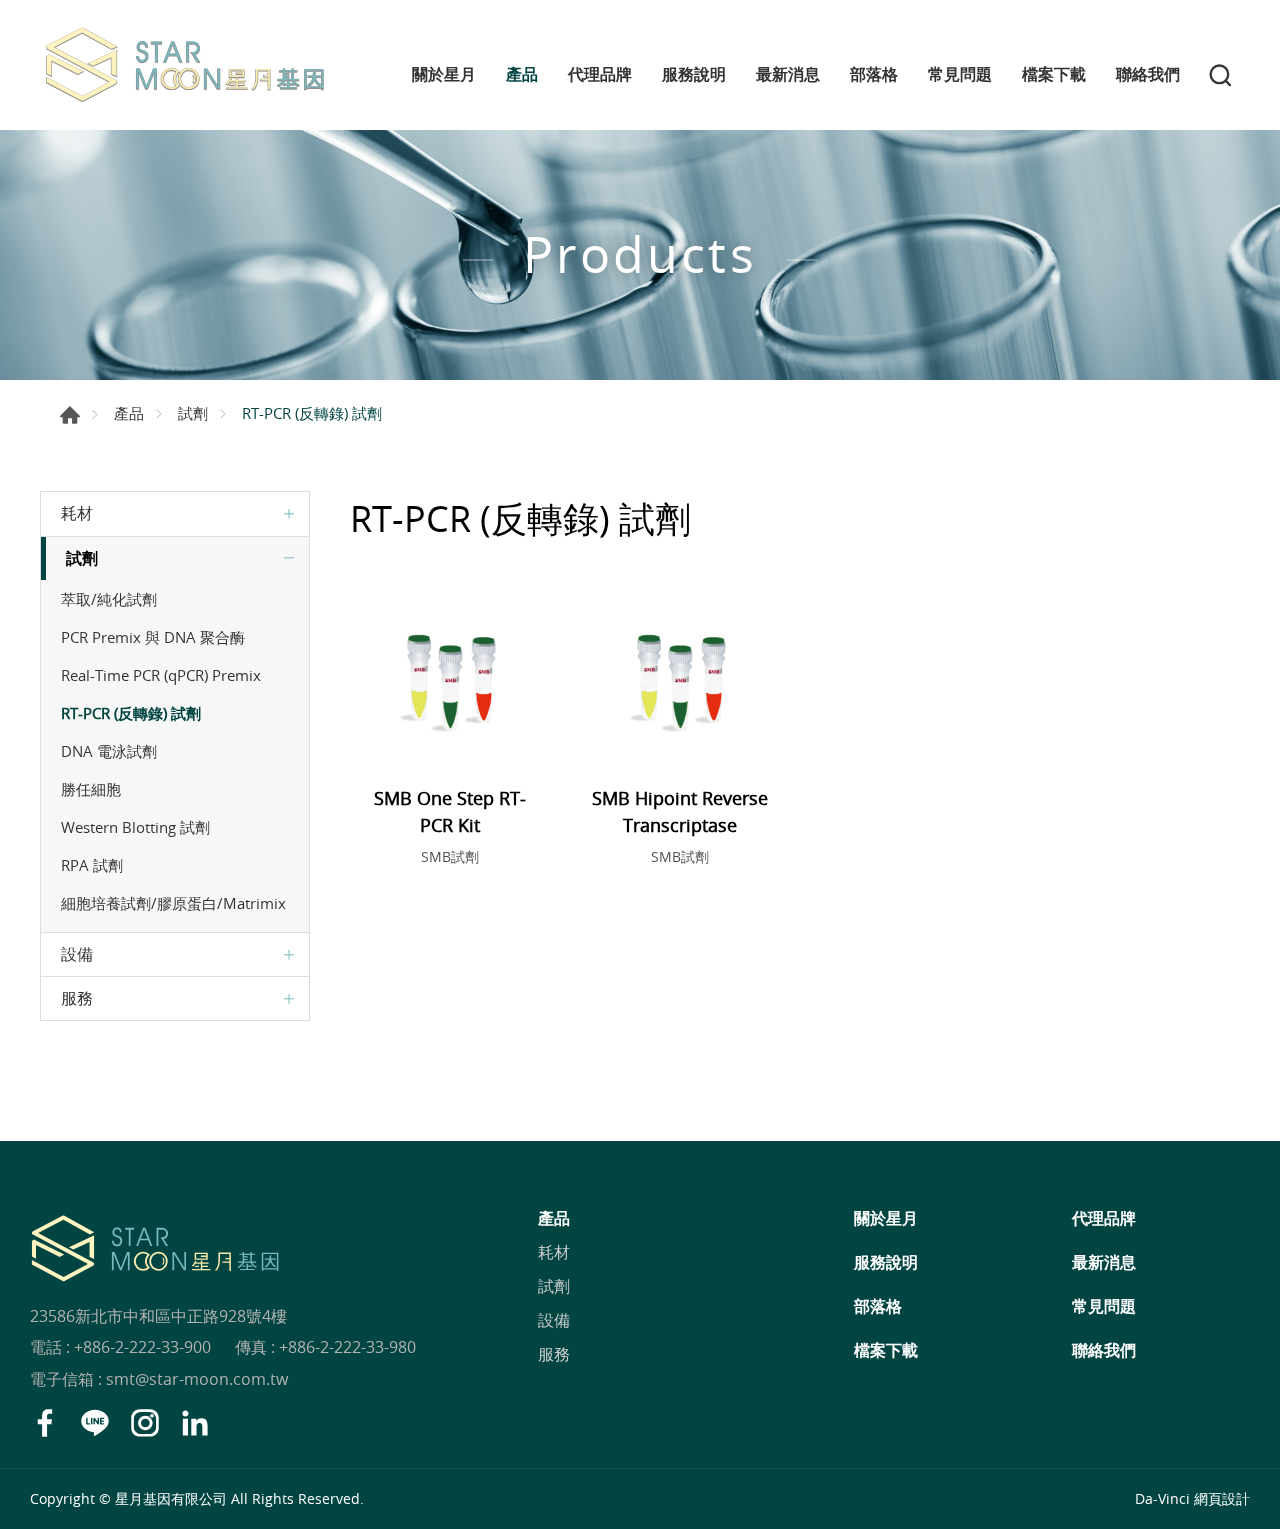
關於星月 (444, 74)
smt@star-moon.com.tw (197, 1379)
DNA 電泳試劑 (109, 751)
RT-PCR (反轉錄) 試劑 (131, 713)
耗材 (77, 513)
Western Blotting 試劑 (135, 827)
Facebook (45, 1423)
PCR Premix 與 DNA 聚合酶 (153, 637)
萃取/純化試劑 (109, 599)
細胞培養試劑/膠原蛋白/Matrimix (173, 903)
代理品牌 (600, 74)
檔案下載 (1054, 74)
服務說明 (694, 74)
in (195, 1423)
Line (95, 1423)
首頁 (70, 415)
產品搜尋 (1220, 75)
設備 (77, 954)
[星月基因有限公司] (185, 65)
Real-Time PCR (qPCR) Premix (161, 675)
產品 (522, 74)
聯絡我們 (1148, 74)
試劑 (193, 413)
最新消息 (788, 74)
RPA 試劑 (92, 865)
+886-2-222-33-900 (142, 1347)
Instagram (145, 1423)
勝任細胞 (91, 789)
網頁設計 (1222, 1498)
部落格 (874, 74)
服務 (77, 998)
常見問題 (960, 74)
